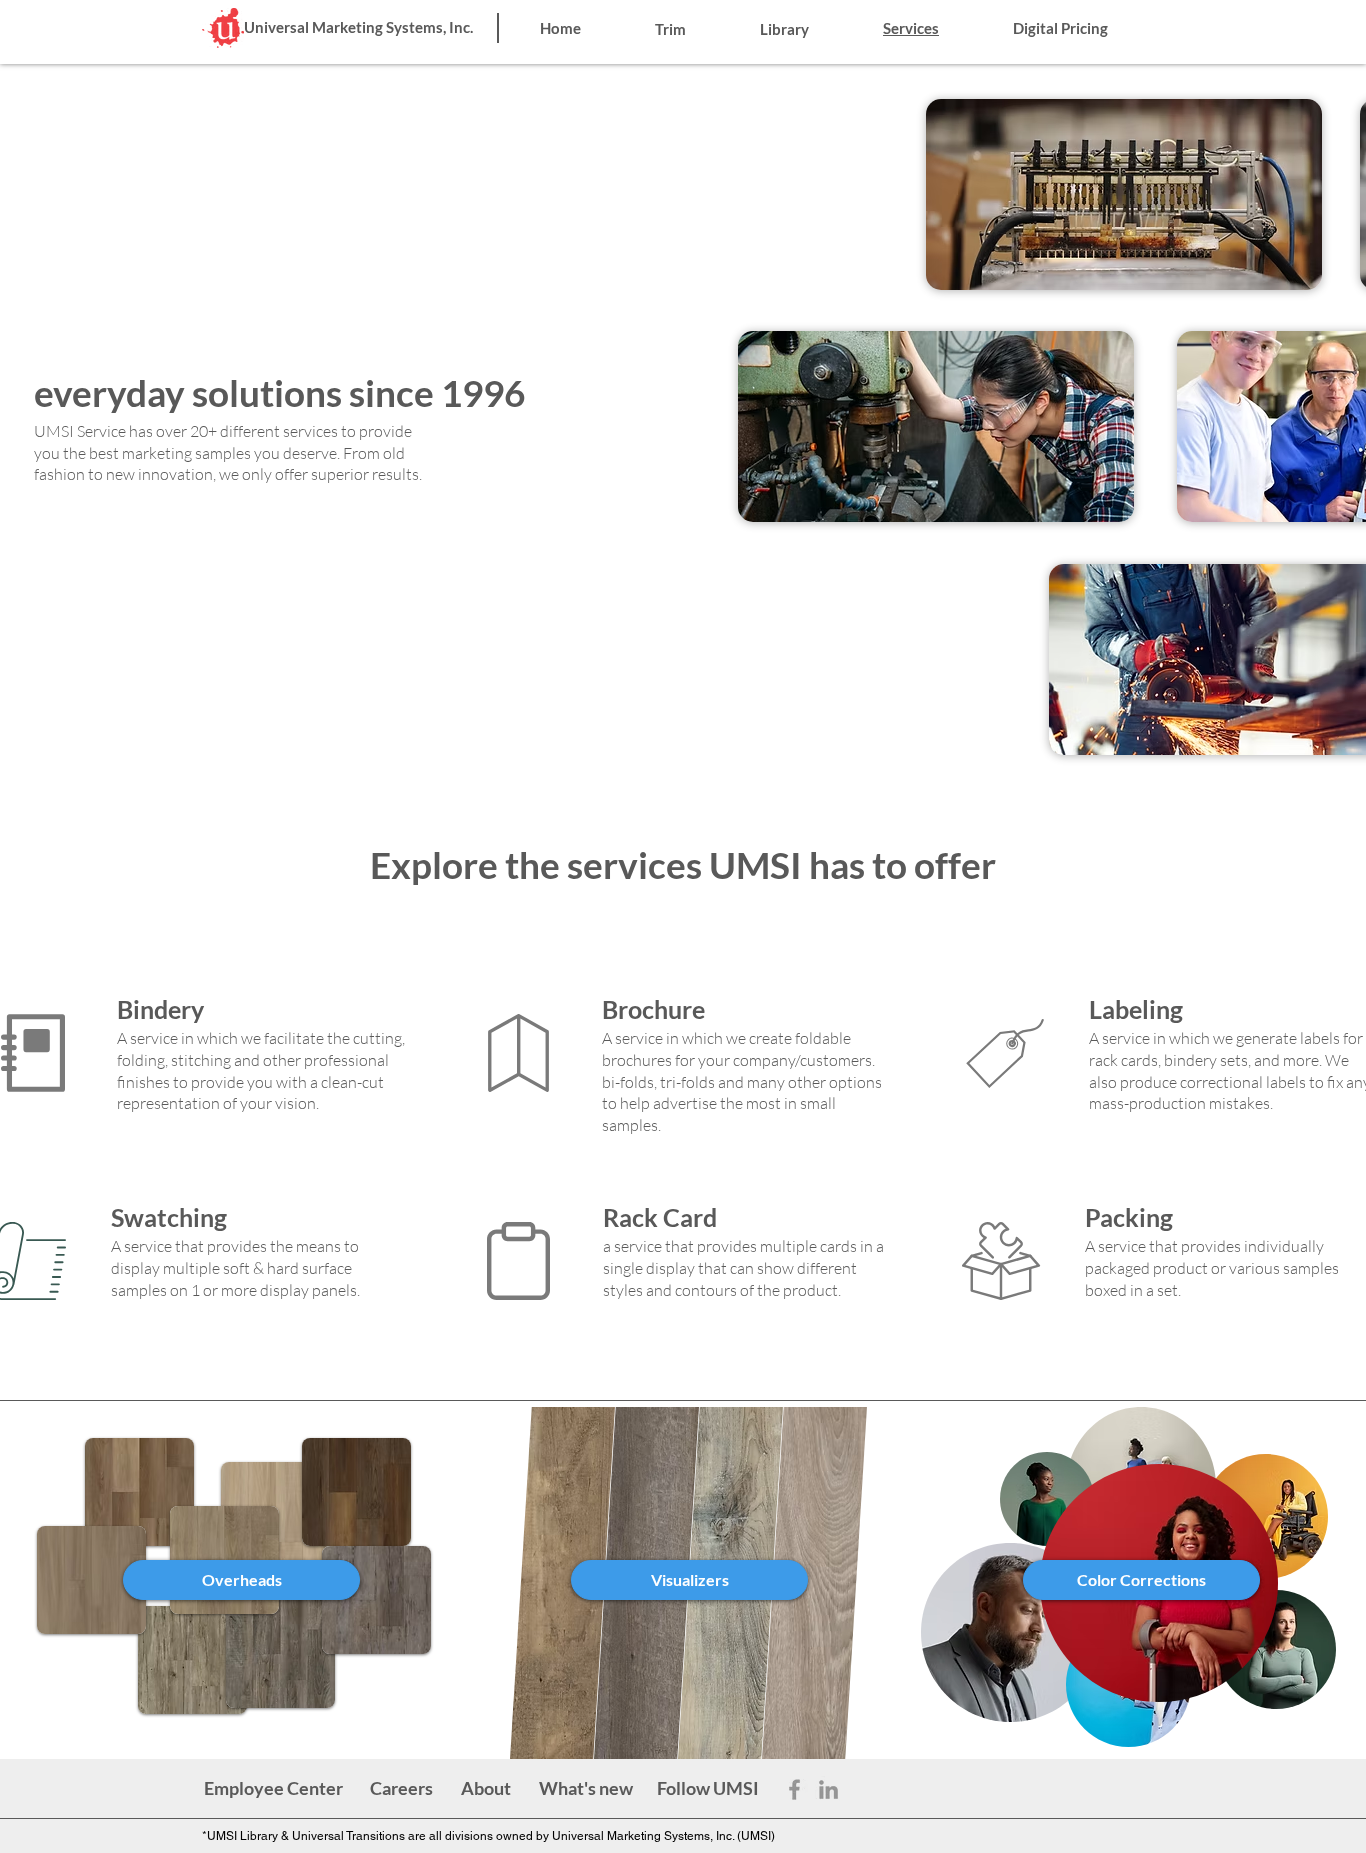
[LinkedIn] (828, 1789)
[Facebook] (794, 1789)
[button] (707, 1789)
